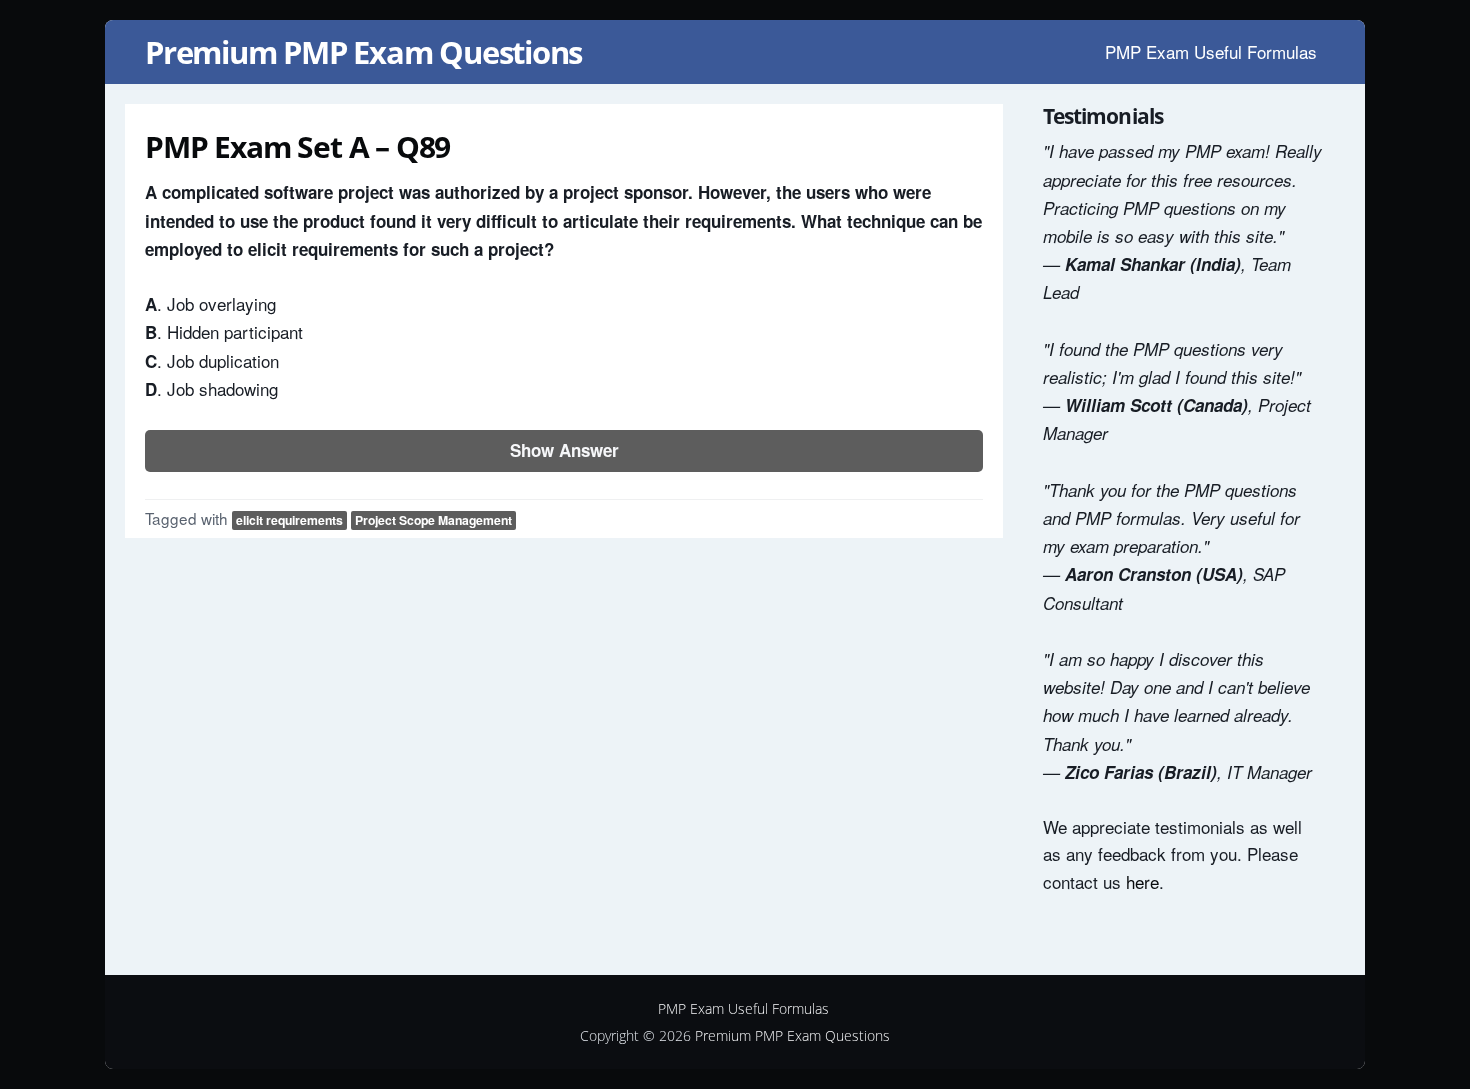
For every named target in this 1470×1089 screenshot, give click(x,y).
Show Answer (564, 450)
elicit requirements (289, 520)
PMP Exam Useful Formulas (1211, 51)
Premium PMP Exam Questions (363, 52)
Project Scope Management (433, 520)
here (1142, 881)
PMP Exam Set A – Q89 (297, 146)
